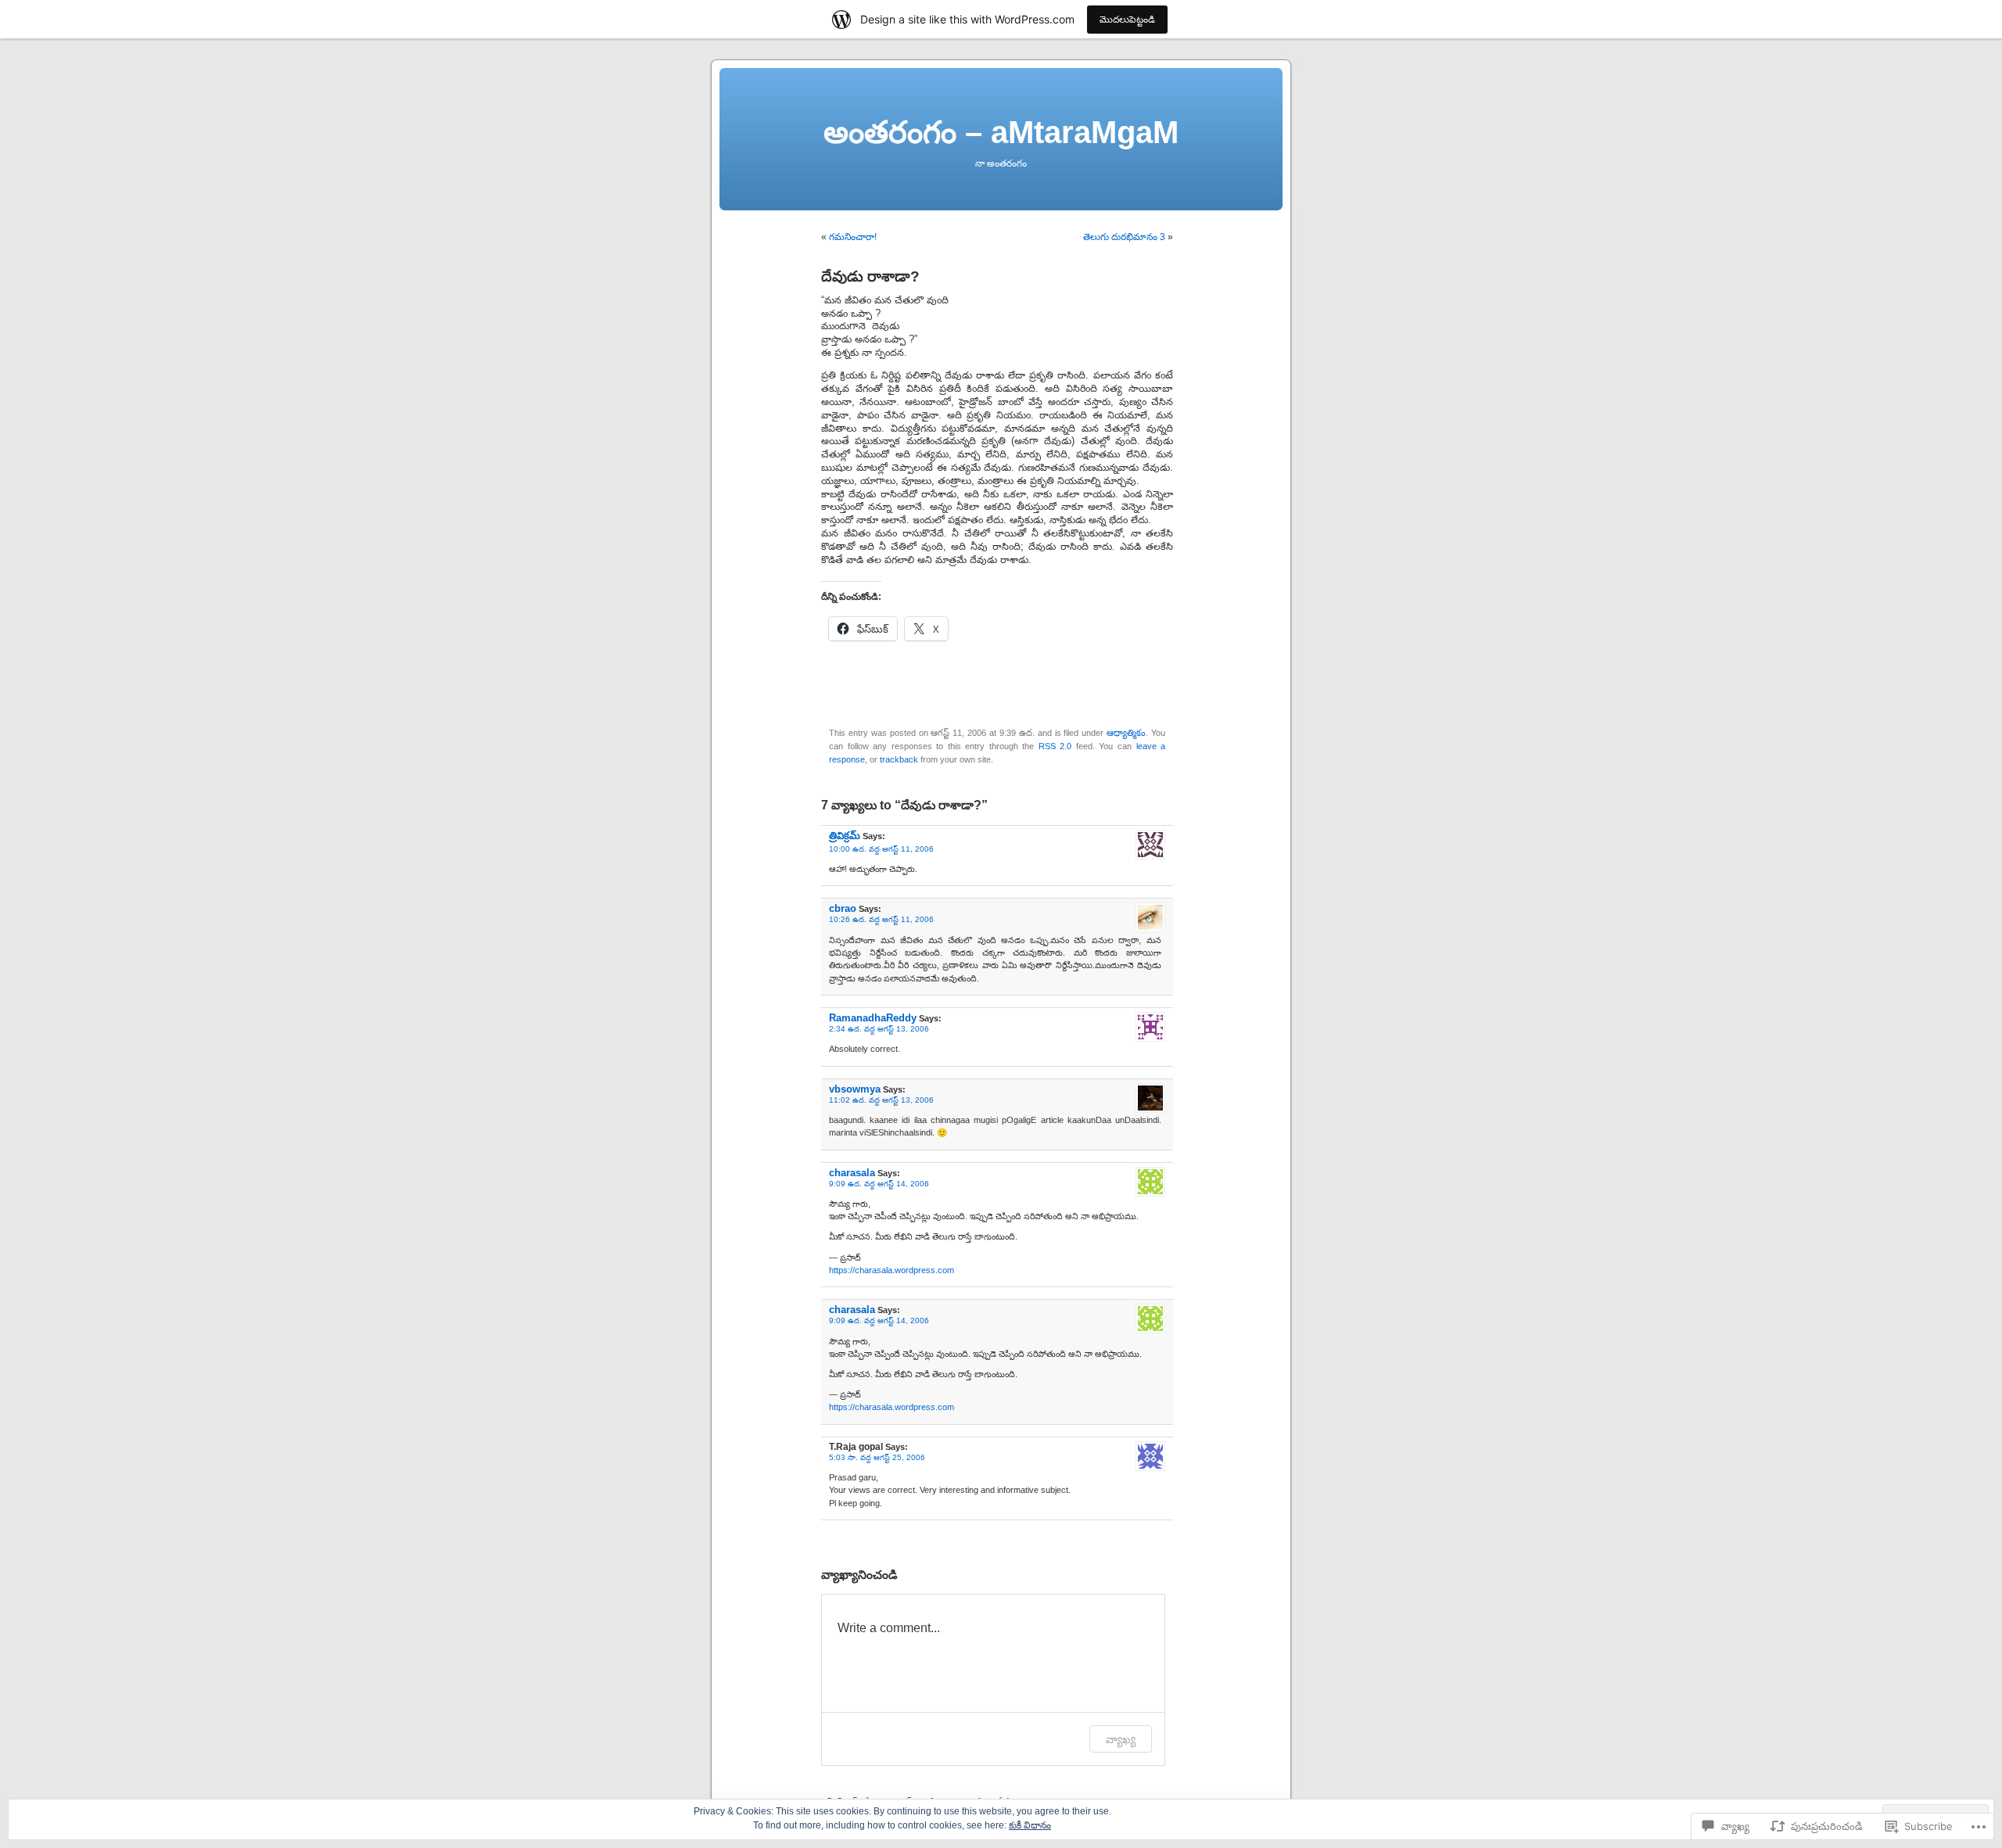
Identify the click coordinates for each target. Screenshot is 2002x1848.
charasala (852, 1173)
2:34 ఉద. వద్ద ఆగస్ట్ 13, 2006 (879, 1029)
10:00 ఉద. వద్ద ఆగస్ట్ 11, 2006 (881, 849)
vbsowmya (855, 1089)
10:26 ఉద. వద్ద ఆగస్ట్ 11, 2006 (881, 919)
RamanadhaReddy (873, 1018)
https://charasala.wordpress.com (892, 1270)
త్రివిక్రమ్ (845, 836)
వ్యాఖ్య (1121, 1739)
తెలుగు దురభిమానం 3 (1124, 237)
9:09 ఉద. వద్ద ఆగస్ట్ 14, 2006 (879, 1184)
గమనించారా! (853, 237)
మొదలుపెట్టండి (1127, 19)
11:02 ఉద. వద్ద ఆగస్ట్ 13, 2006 (881, 1100)
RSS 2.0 (1055, 746)
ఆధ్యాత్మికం (1126, 733)
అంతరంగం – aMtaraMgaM (1001, 132)
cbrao (843, 908)
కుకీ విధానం (1030, 1825)
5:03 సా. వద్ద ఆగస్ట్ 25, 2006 (877, 1457)
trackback (899, 759)
